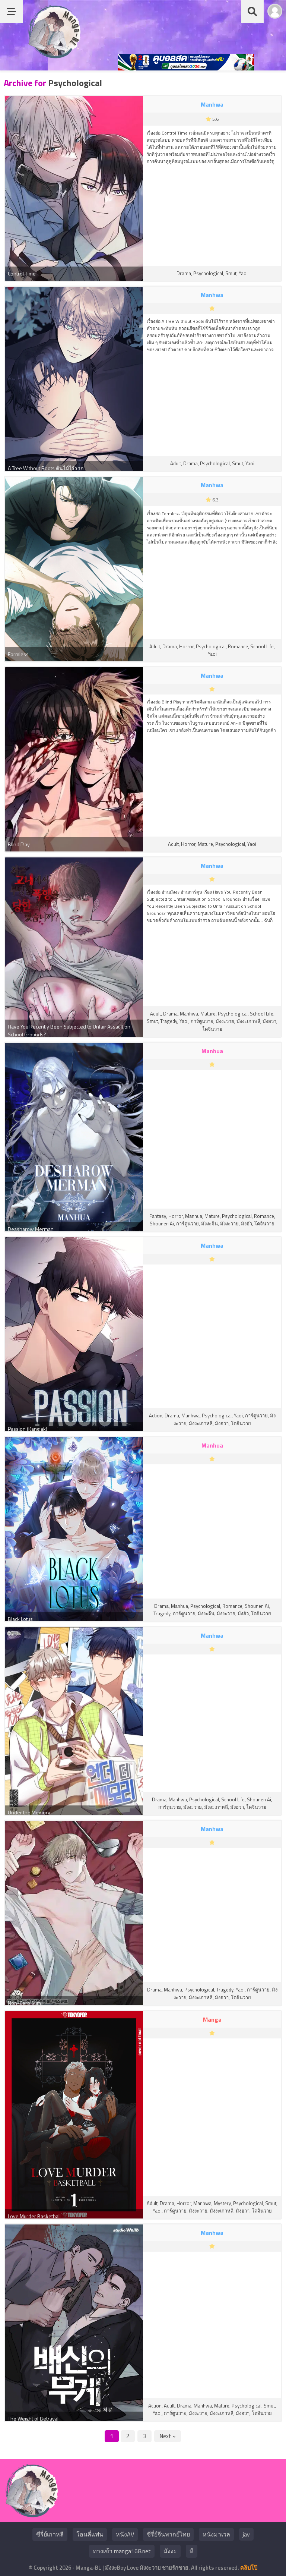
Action (156, 1415)
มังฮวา (269, 1021)
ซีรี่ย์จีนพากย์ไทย (168, 2534)
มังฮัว (247, 1224)
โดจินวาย (212, 1029)
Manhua (194, 1216)
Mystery (222, 2203)
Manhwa (189, 1014)
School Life (262, 646)
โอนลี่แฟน (90, 2534)
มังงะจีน (209, 1224)
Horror (186, 646)
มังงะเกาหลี (248, 1021)
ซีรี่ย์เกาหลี (50, 2534)
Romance (238, 646)
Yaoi (243, 273)
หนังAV (125, 2534)
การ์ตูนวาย (202, 1021)
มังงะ (170, 2551)
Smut (231, 273)
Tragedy (169, 1021)
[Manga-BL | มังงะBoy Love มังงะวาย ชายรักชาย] (54, 56)
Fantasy (158, 1216)
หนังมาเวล (216, 2534)
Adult (176, 463)
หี (192, 2551)
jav (246, 2534)
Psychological (208, 273)
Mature (205, 844)
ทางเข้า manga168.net (122, 2551)
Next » (168, 2436)
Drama (184, 273)
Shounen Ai (162, 1224)
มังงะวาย (225, 1021)
